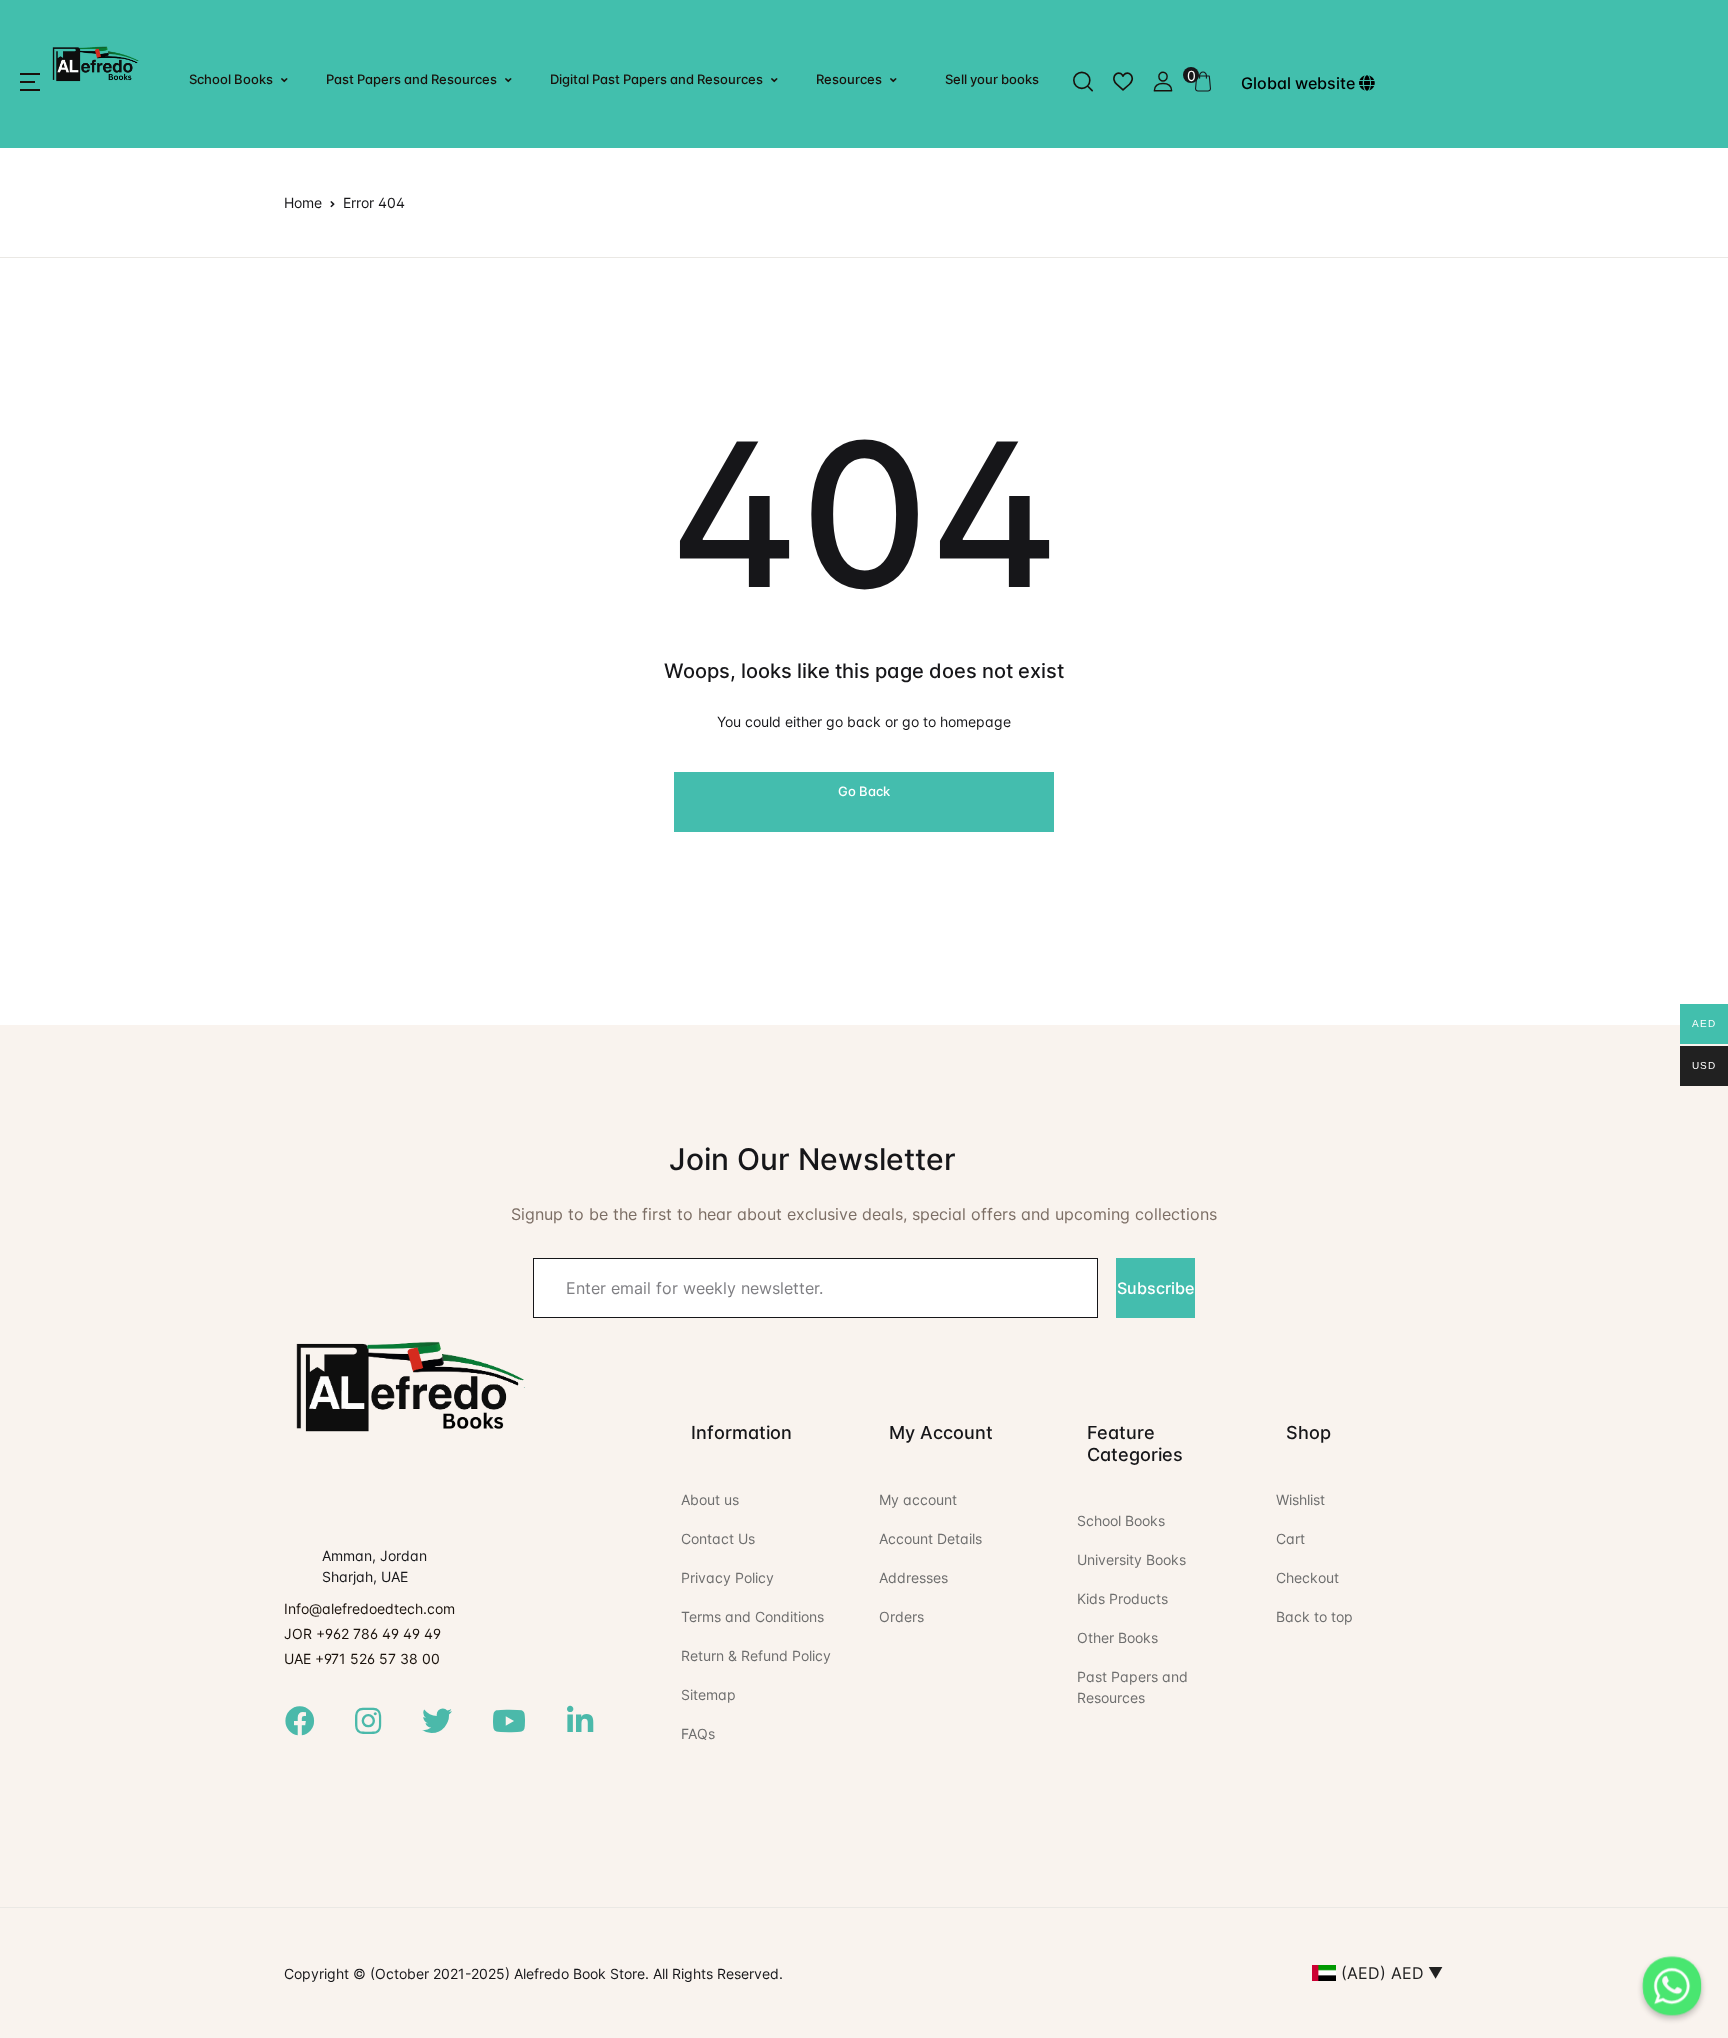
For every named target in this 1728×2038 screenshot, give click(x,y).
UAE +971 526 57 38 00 (362, 1658)
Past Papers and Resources (411, 79)
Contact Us (718, 1538)
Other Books (1117, 1637)
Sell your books (992, 79)
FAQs (698, 1733)
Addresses (913, 1577)
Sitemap (708, 1694)
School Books (231, 79)
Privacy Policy (727, 1577)
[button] (30, 82)
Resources (849, 79)
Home (303, 202)
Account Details (930, 1538)
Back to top (1314, 1616)
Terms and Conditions (752, 1616)
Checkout (1307, 1577)
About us (710, 1499)
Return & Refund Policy (756, 1655)
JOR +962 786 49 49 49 (362, 1633)
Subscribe (1155, 1288)
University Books (1131, 1559)
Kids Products (1122, 1598)
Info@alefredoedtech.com (369, 1608)
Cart (1290, 1538)
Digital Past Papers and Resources (656, 79)
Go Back (864, 791)
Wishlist (1300, 1499)
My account (918, 1499)
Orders (901, 1616)
